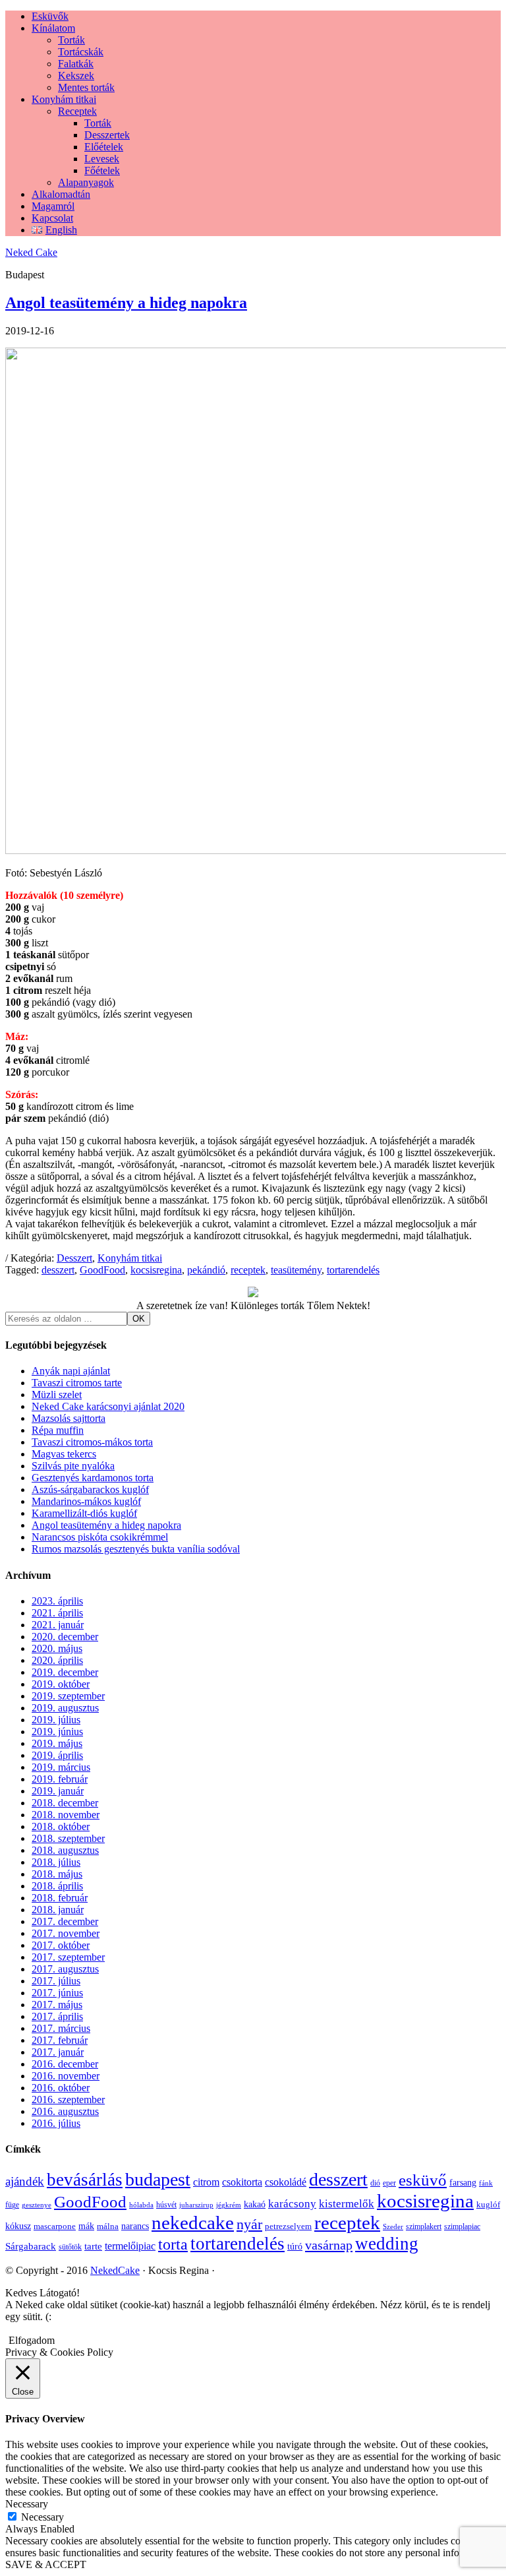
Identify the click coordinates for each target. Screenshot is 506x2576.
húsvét (166, 2205)
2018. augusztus (65, 1850)
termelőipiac (130, 2246)
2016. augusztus (65, 2111)
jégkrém (229, 2205)
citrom (206, 2182)
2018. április (57, 1886)
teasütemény (296, 1270)
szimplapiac (462, 2226)
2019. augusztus (65, 1708)
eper (389, 2183)
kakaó (255, 2204)
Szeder (393, 2227)
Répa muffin (58, 1430)
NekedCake (115, 2270)
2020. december (65, 1637)
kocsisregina (156, 1270)
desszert (58, 1270)
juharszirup (196, 2205)
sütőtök (70, 2247)
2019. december (65, 1672)
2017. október (61, 1945)
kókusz (18, 2226)
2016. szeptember (68, 2100)
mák (86, 2226)
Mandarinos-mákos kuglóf (86, 1501)
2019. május (57, 1743)
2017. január (58, 2052)
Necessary (42, 2517)
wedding (387, 2244)
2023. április (57, 1601)
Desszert (74, 1258)
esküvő (423, 2180)
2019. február (60, 1779)
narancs (135, 2226)
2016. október (61, 2088)
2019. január (58, 1791)
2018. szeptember (68, 1838)
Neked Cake (31, 252)
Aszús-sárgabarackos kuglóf (90, 1489)
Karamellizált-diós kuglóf (84, 1513)
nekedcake (193, 2223)
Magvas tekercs (64, 1454)
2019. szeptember (68, 1696)
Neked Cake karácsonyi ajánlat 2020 (108, 1406)
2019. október (61, 1684)
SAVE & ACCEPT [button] (46, 2564)
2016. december (65, 2064)
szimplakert (424, 2226)
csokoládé (286, 2182)
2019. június (57, 1732)
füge (12, 2205)
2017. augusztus (65, 1969)
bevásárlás (85, 2180)
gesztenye (37, 2205)
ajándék (25, 2181)
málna (108, 2226)
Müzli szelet (57, 1395)
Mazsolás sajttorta (69, 1418)
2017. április (57, 2016)
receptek (248, 1270)
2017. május (57, 2005)
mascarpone (55, 2226)
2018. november (66, 1815)
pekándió (206, 1270)
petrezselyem (288, 2226)
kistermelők (347, 2204)
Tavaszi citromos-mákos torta (92, 1442)
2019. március (61, 1767)
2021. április (57, 1613)
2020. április (57, 1660)
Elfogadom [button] (32, 2340)
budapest (158, 2179)
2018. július (56, 1862)
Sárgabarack (31, 2246)
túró (295, 2247)
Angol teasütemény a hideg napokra (126, 303)
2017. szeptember (68, 1957)
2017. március (61, 2028)
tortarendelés (353, 1270)
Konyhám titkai (130, 1258)
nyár (249, 2224)
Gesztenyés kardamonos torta (93, 1478)
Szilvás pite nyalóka (73, 1466)
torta (173, 2244)
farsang (463, 2183)
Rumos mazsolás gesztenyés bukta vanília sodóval (136, 1549)
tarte (93, 2246)
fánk (486, 2183)
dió (375, 2183)
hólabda (141, 2205)
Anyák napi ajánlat (71, 1371)
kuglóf (488, 2204)
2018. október (61, 1826)
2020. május (57, 1648)
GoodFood (102, 1270)
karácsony (292, 2204)
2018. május (57, 1874)
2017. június (57, 1993)
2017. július (56, 1981)
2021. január (58, 1625)
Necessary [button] (27, 2504)
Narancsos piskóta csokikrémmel (100, 1537)
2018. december (65, 1803)
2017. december (65, 1921)
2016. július (56, 2123)
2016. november (66, 2076)
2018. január (58, 1910)
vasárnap (329, 2245)
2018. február (60, 1898)
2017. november (66, 1933)
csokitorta (242, 2182)
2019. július (56, 1720)
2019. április (57, 1755)
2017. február (60, 2040)
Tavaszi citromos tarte (77, 1383)
